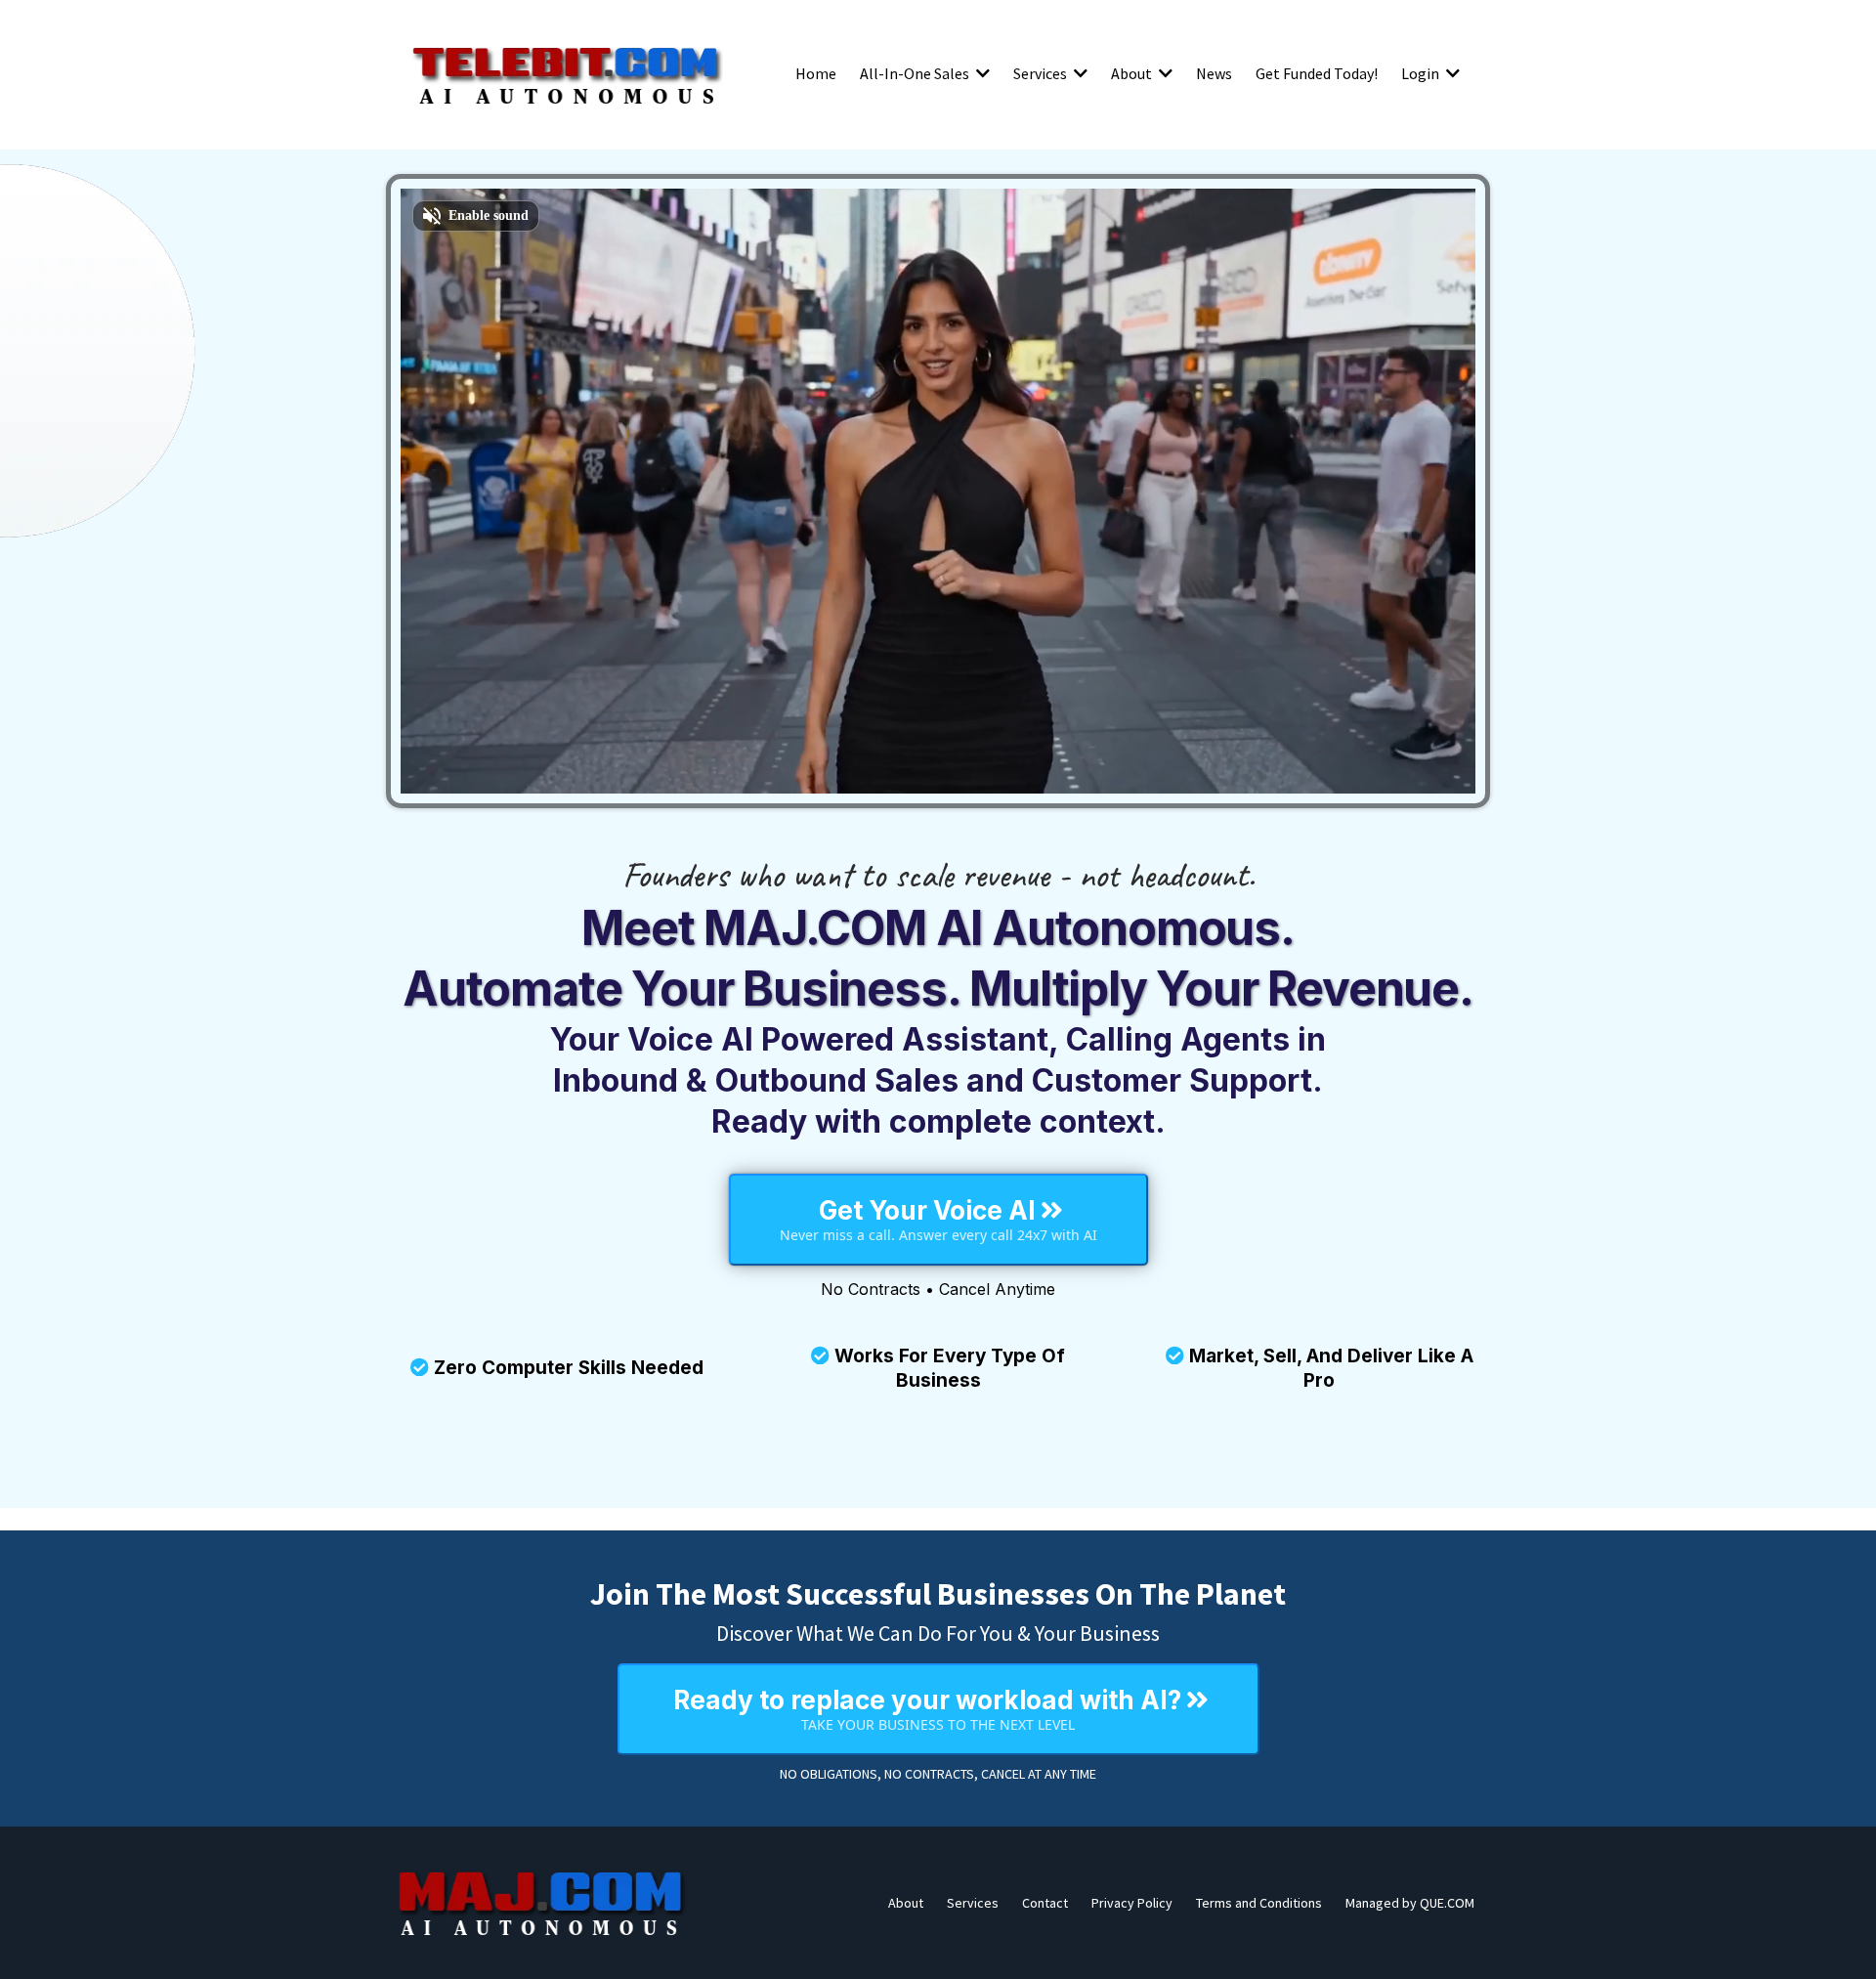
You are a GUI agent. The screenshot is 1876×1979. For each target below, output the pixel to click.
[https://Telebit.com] (567, 73)
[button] (981, 73)
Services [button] (1042, 73)
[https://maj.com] (542, 1903)
